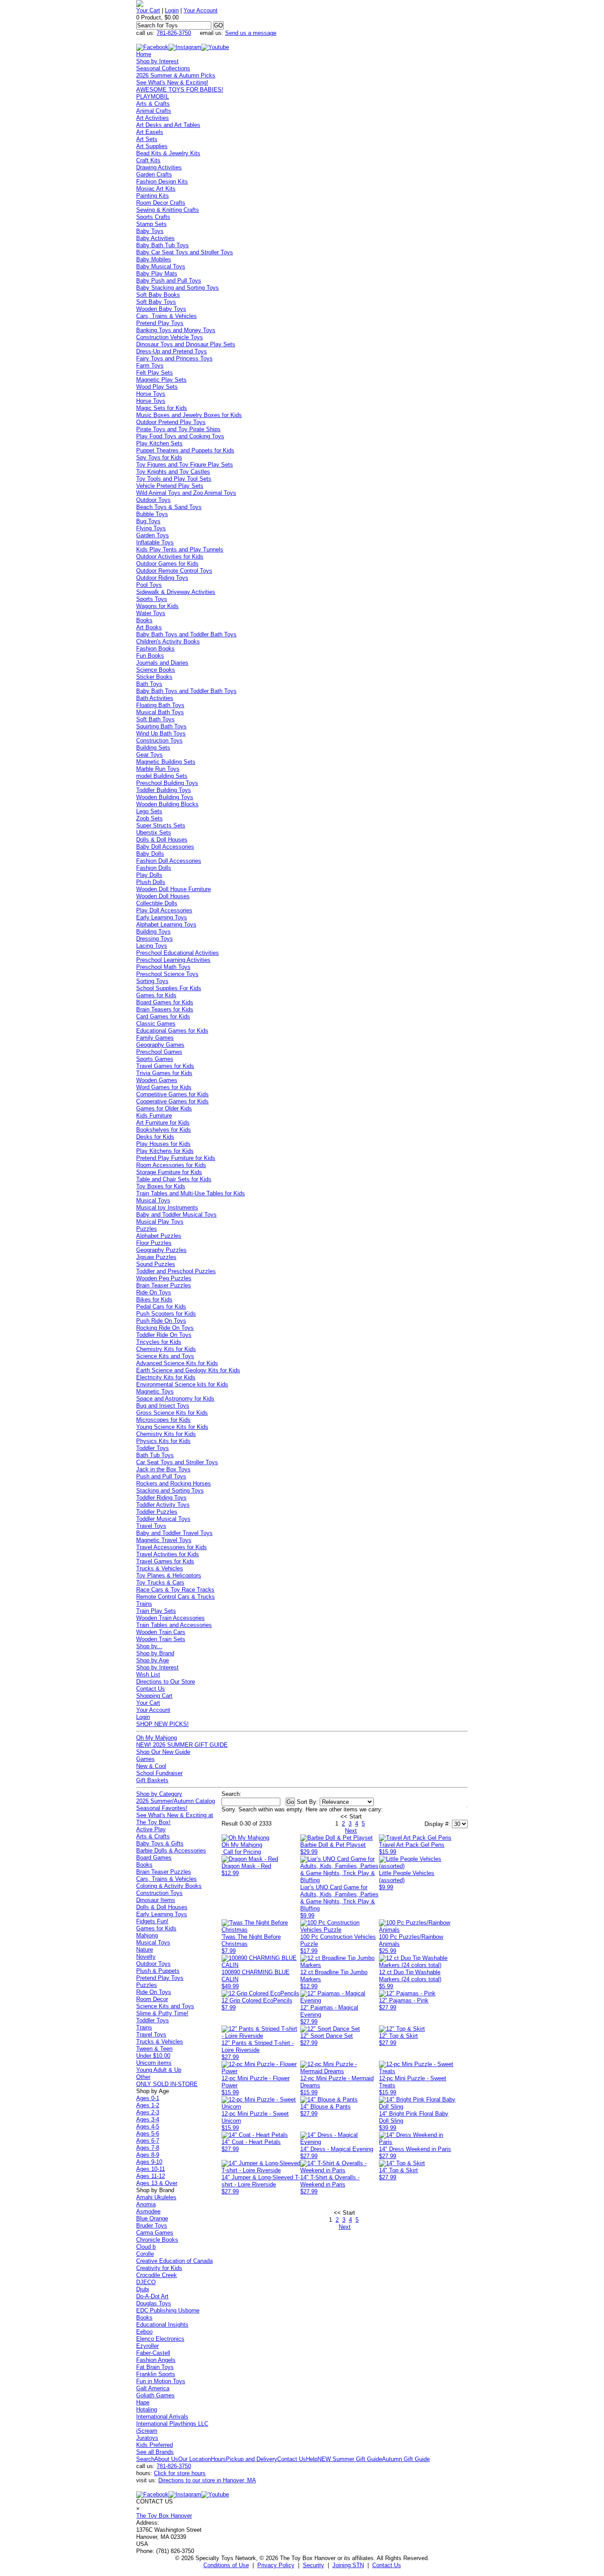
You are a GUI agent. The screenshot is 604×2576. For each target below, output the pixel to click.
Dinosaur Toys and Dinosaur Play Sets (186, 344)
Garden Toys (153, 535)
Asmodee (148, 2211)
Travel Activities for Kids (168, 1554)
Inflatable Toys (155, 542)
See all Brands (155, 2452)
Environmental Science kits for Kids (182, 1384)
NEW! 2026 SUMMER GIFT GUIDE (182, 1745)
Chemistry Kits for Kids (166, 1349)
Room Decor (152, 1999)
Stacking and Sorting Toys (170, 1491)
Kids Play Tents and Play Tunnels (180, 549)
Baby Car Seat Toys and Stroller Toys (185, 252)
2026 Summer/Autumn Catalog (176, 1801)
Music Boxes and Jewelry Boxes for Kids (189, 415)
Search (145, 2459)
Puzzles (147, 1229)
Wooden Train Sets (161, 1639)
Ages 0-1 (148, 2098)
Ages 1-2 (148, 2105)
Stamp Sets (151, 224)
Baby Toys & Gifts (160, 1843)
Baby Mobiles (154, 259)
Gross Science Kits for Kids (172, 1413)
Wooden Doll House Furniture (174, 889)
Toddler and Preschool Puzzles (176, 1271)
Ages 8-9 (148, 2155)
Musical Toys (153, 1200)
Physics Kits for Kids (163, 1441)
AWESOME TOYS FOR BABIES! (180, 90)
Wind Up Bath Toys (161, 733)
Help (312, 2459)
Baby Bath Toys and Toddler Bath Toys (186, 634)
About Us (166, 2459)
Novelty (146, 1957)
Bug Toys (148, 521)
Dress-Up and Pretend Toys (172, 351)
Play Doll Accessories (164, 910)
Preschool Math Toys (163, 967)
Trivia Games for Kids (164, 1073)
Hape (143, 2402)
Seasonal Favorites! (162, 1808)
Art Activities (153, 118)
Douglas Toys (154, 2303)
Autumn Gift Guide (406, 2459)
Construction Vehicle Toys (170, 337)
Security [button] (313, 2565)
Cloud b (146, 2247)
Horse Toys (151, 394)
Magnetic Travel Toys (164, 1540)
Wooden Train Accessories (170, 1618)
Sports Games (155, 1059)
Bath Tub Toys (155, 1455)
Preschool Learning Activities (173, 960)
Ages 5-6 (148, 2134)
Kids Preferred (155, 2445)
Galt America (153, 2388)
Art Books (149, 627)
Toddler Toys (153, 1448)
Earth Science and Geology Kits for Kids (188, 1370)
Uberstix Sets (154, 833)
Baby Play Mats (157, 274)
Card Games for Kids (163, 1016)
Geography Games (160, 1045)
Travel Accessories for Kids (172, 1547)
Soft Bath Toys (155, 719)
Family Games (155, 1038)
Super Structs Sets (161, 825)
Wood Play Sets (157, 387)
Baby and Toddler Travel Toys (174, 1533)
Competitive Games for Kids (172, 1094)
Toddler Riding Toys (161, 1498)
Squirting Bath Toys (161, 726)
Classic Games (156, 1024)
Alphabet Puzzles (159, 1236)
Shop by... (149, 1646)
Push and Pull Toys (161, 1476)
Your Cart (148, 10)
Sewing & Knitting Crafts (168, 210)
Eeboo (144, 2332)
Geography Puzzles (161, 1250)
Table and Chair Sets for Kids (174, 1179)
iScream (147, 2431)
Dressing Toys (155, 939)
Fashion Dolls (154, 868)
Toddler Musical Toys (163, 1519)
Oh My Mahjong (157, 1738)
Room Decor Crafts (161, 203)
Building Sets (153, 748)
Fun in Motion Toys (161, 2381)
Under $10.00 (153, 2056)
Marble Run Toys (158, 769)
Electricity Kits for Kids (166, 1377)
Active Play (151, 1829)
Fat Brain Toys (155, 2367)
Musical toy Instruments (167, 1208)
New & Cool (151, 1766)
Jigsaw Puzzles (156, 1257)
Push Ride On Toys (161, 1321)
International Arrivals (162, 2417)
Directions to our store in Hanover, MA (207, 2480)
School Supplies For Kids (169, 988)
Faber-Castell (153, 2353)
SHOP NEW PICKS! (162, 1724)
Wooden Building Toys (165, 797)
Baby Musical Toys (161, 266)
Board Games (154, 1858)
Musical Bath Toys (160, 712)
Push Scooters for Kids (166, 1314)
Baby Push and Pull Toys (169, 281)
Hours (218, 2459)
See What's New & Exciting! (172, 82)
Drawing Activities (159, 167)
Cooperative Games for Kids (172, 1101)
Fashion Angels (156, 2360)
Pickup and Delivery (252, 2459)
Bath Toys (149, 684)
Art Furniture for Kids (163, 1123)
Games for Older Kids (164, 1108)
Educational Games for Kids (172, 1031)
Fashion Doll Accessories (169, 861)
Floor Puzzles (154, 1243)
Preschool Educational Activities (178, 953)
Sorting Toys (152, 981)
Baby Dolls (150, 854)
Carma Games (155, 2233)
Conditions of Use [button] (226, 2565)
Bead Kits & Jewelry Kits (168, 153)
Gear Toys (149, 755)
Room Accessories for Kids (171, 1165)
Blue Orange (152, 2218)
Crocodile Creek (157, 2275)
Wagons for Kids (157, 606)
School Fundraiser (159, 1773)
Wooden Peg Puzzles (164, 1278)
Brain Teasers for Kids (165, 1009)
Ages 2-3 (148, 2112)
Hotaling (147, 2409)
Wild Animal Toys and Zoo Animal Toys (186, 493)
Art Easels (150, 132)
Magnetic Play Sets (161, 380)
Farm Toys (150, 366)
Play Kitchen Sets (159, 443)
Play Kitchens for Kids (165, 1151)
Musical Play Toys (160, 1222)
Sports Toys (152, 599)
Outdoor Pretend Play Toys (171, 422)
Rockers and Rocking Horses (174, 1483)
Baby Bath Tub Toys (162, 245)
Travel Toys (151, 1526)
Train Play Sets (156, 1611)
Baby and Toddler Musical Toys (176, 1215)
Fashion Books (155, 649)
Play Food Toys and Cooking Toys (180, 436)
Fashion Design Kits (162, 182)
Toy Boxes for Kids (161, 1186)
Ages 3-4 (148, 2119)
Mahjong (147, 1935)
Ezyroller (147, 2346)
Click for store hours (180, 2473)
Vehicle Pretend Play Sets (170, 486)
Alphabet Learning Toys (166, 924)
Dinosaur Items (156, 1900)
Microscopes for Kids (163, 1420)
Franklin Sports (156, 2374)
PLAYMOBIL (153, 97)
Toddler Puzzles (157, 1512)
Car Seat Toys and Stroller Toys (177, 1462)
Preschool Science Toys (167, 974)
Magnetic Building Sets (166, 762)
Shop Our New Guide (163, 1752)
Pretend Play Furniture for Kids (176, 1158)
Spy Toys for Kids (159, 457)
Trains (144, 1604)
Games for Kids (156, 995)
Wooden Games (157, 1080)
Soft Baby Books (158, 295)
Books (144, 620)
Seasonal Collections (163, 68)
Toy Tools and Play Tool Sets (174, 479)
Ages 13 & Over (157, 2183)
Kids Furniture (154, 1116)
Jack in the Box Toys (163, 1469)
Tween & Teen (154, 2049)
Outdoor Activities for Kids (170, 557)
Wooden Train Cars (161, 1632)
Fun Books (150, 656)
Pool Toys (149, 585)
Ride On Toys (154, 1292)
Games (145, 1759)
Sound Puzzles (156, 1264)
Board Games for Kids (165, 1002)
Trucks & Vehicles (160, 1568)
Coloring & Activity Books (169, 1886)
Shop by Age (153, 1660)
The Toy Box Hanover (164, 2516)
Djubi (143, 2289)
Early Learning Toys (162, 917)
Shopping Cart (154, 1696)
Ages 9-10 (149, 2162)
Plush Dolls (151, 882)
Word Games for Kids (164, 1087)
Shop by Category (159, 1794)
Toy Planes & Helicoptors (169, 1575)
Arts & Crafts (153, 104)
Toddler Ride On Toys (164, 1335)
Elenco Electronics (160, 2339)
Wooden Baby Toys (161, 309)
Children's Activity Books (168, 641)
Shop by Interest (157, 61)
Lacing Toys (152, 946)
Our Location (195, 2459)
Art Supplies (152, 146)
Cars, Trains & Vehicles (166, 316)
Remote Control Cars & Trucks (176, 1597)
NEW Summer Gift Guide (350, 2459)
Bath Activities (155, 698)
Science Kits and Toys (165, 1356)
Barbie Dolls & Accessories (171, 1851)
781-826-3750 (174, 33)
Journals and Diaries (162, 663)
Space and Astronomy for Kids (175, 1399)
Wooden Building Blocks (167, 804)
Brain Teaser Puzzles (164, 1285)
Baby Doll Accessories (165, 847)
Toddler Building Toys (164, 790)
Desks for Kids (155, 1137)
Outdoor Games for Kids (167, 564)
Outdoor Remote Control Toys (174, 571)
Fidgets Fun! (152, 1921)
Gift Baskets (152, 1780)
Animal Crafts (154, 111)
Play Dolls (149, 875)
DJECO (146, 2282)
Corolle (145, 2254)
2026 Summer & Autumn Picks (176, 75)
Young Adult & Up (159, 2070)
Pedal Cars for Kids (161, 1307)
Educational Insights (162, 2325)
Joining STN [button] (348, 2565)
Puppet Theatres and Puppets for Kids (185, 450)
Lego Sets (149, 811)
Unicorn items (154, 2063)
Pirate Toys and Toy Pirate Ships (178, 429)
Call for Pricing (242, 1852)
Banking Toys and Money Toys (176, 330)
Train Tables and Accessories (174, 1625)
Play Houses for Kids (163, 1144)
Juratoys (147, 2438)
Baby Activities (155, 238)
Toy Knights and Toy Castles (173, 472)
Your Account (201, 10)
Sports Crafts (153, 217)
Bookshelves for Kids (164, 1130)
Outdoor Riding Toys (162, 578)
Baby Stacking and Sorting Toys (178, 288)
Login (172, 10)
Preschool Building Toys (167, 783)
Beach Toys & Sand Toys (169, 507)
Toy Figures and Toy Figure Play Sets (185, 465)
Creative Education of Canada (174, 2261)
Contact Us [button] (387, 2565)
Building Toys (153, 932)
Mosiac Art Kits (156, 189)
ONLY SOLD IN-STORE (167, 2084)
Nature (145, 1950)
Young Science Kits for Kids (172, 1427)
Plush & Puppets (158, 1971)
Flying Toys (151, 528)
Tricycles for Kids (159, 1342)
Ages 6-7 (148, 2141)
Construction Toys (159, 741)
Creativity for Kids (159, 2268)
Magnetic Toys (155, 1391)
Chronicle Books (157, 2240)
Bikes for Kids (154, 1299)
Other (143, 2077)
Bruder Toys (152, 2226)
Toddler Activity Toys (163, 1505)
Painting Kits (153, 196)
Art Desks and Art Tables (168, 125)
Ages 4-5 (148, 2126)
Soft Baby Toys (156, 302)
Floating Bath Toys (160, 705)
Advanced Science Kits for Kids (177, 1363)
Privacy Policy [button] (276, 2565)
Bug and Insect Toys (163, 1406)
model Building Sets (162, 776)
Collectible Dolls (157, 903)
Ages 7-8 (148, 2148)
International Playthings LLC (172, 2424)
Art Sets (147, 139)
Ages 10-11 (151, 2169)
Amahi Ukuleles (156, 2197)
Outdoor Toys (153, 500)
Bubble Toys (152, 514)
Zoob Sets (149, 818)
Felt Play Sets (155, 373)
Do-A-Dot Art (152, 2296)
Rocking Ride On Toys (165, 1328)
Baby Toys (150, 231)
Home (144, 54)
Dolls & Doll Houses (162, 840)
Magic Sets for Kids (162, 408)
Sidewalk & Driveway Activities (176, 592)
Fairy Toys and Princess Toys (174, 358)
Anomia (146, 2204)
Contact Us (151, 1689)
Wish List (148, 1675)
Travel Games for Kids (165, 1066)
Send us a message (251, 33)
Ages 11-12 (151, 2176)
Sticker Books (154, 677)
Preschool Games (159, 1052)
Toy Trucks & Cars (160, 1583)
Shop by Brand (155, 1653)
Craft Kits (148, 160)
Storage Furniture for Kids (169, 1172)
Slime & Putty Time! (162, 2013)
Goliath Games (155, 2395)
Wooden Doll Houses (163, 896)
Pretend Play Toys (160, 323)
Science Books (156, 670)
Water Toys (151, 613)
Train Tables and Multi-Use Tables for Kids (191, 1193)
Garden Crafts (154, 174)
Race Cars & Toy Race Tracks (175, 1590)
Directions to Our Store (166, 1682)
